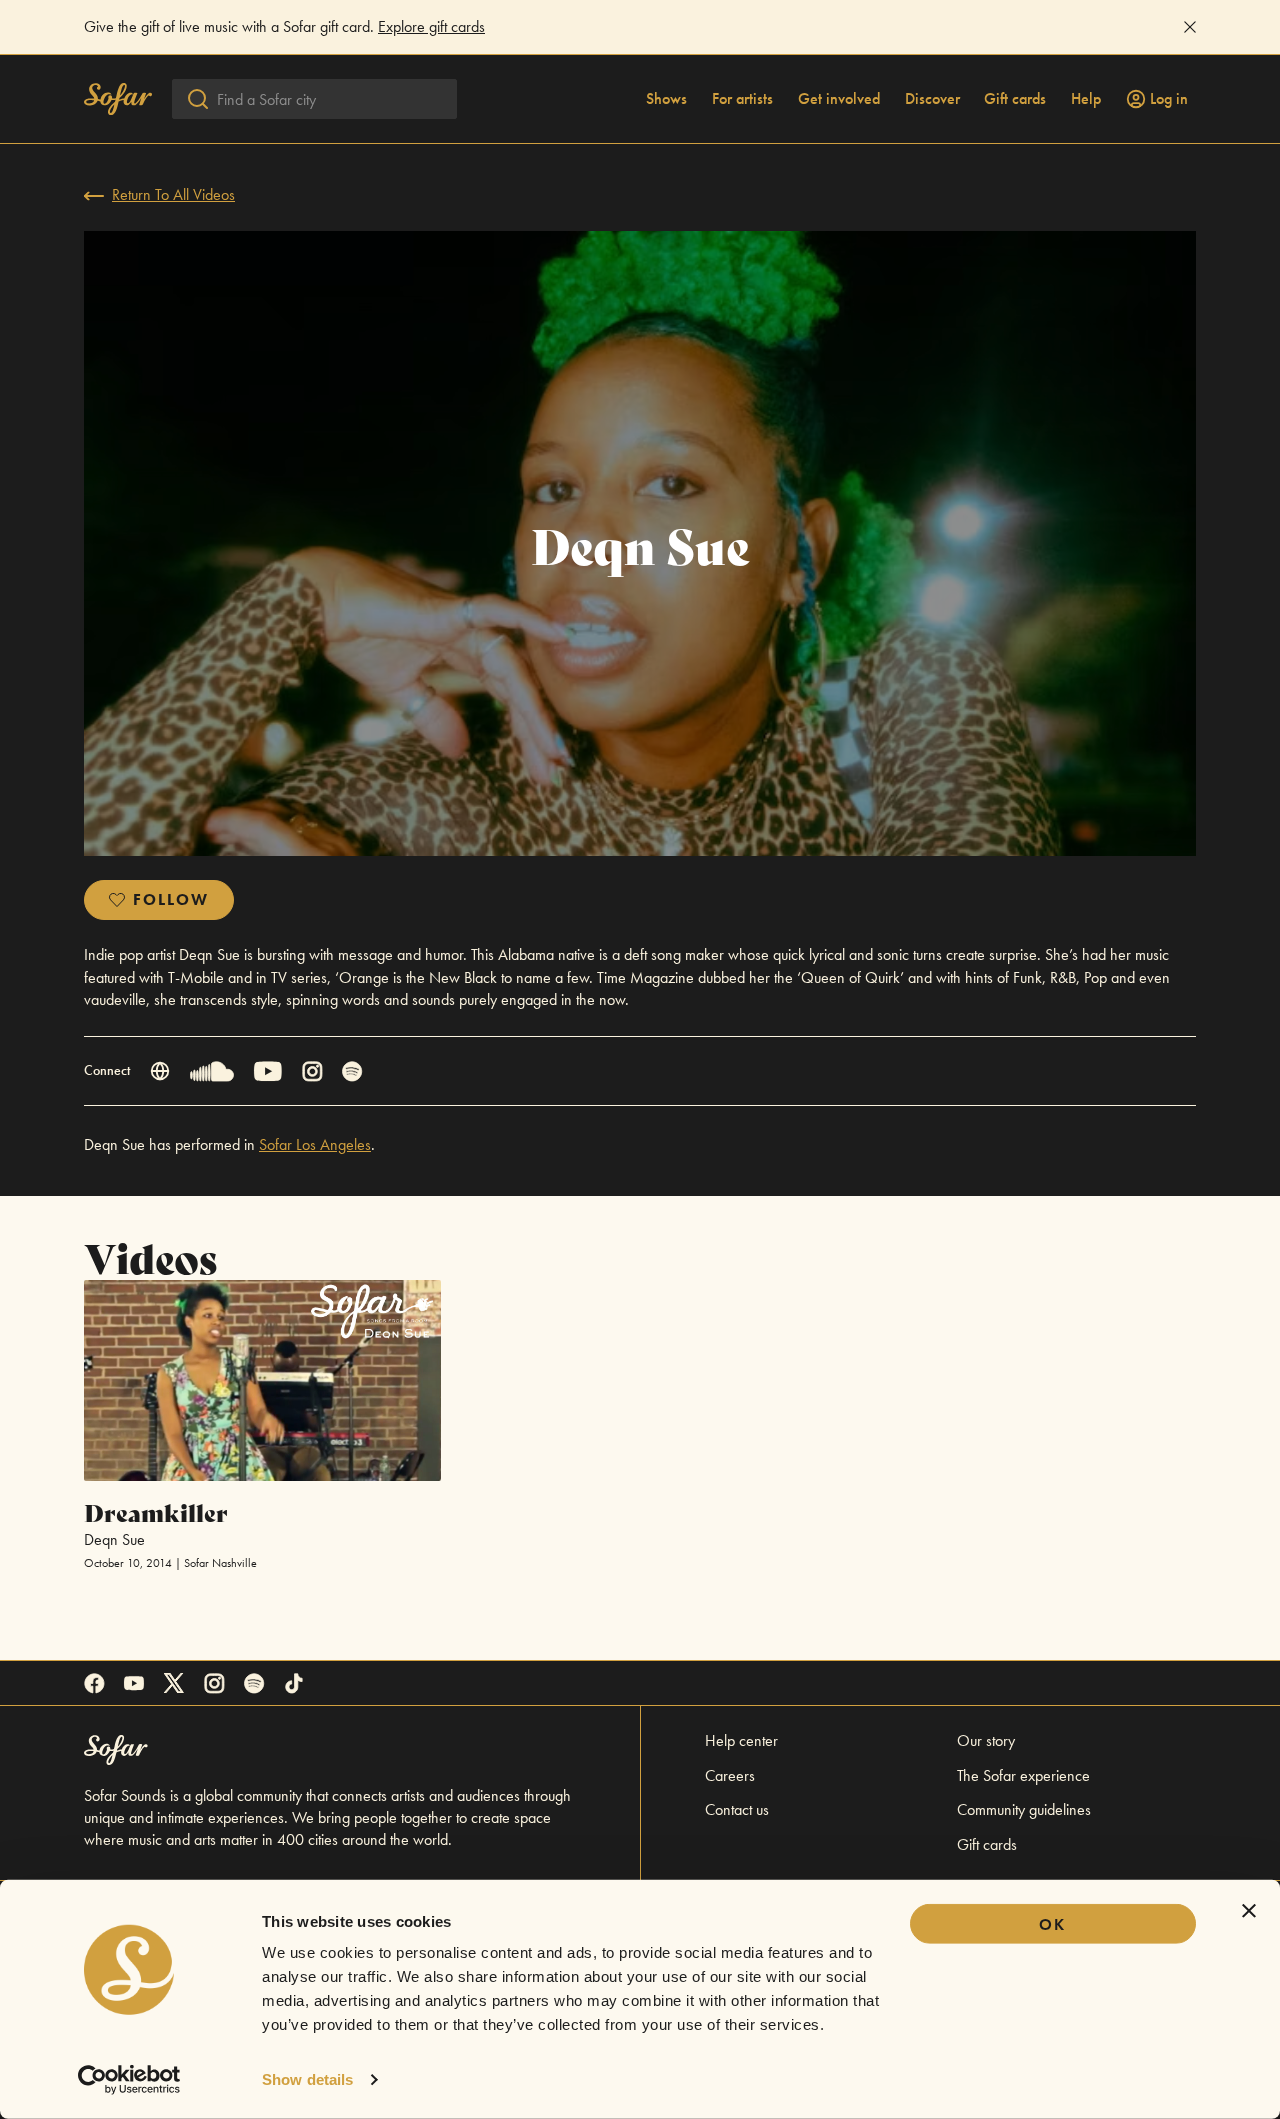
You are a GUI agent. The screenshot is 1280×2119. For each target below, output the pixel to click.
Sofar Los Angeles (315, 1144)
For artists (742, 99)
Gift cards (1015, 99)
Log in (1169, 99)
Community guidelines (1024, 1809)
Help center (741, 1740)
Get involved (839, 99)
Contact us (737, 1809)
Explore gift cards (431, 26)
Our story (986, 1740)
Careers (730, 1775)
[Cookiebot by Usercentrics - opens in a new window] (129, 2080)
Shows (666, 99)
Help (1086, 99)
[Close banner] (1249, 1911)
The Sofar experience (1023, 1775)
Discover (932, 99)
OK (1052, 1924)
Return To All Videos (173, 194)
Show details (307, 2079)
